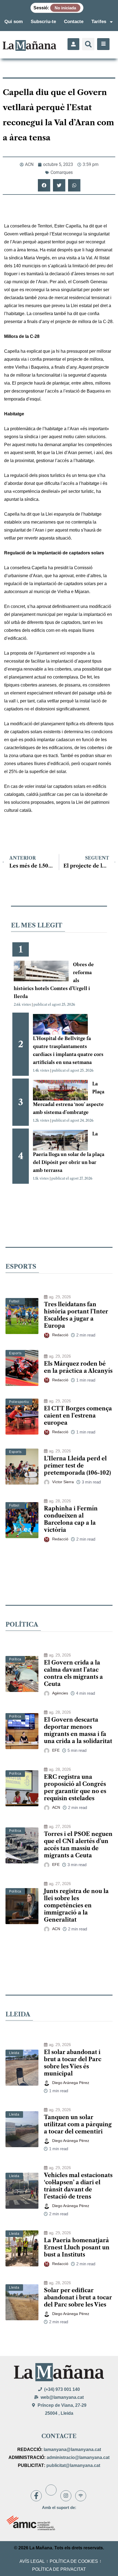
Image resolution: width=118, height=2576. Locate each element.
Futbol (14, 1301)
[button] (88, 44)
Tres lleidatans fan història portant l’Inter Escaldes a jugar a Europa (76, 1315)
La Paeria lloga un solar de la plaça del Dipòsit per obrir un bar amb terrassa (69, 1152)
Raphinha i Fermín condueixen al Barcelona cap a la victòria (71, 1519)
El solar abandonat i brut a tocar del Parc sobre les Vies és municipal (73, 2063)
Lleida (14, 2053)
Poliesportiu (19, 1402)
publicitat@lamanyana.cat (73, 2465)
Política (15, 1659)
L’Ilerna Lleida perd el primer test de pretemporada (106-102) (77, 1466)
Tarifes (99, 22)
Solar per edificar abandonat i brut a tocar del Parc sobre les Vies (78, 2297)
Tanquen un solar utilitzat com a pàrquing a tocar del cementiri (78, 2124)
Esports (15, 1353)
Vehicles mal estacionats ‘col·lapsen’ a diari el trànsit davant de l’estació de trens (78, 2186)
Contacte (74, 22)
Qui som (14, 22)
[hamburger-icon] (103, 44)
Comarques (62, 172)
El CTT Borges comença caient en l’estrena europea (78, 1416)
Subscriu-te (43, 22)
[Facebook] (36, 2496)
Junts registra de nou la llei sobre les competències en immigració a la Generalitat (76, 1905)
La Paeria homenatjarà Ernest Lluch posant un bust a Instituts (77, 2247)
